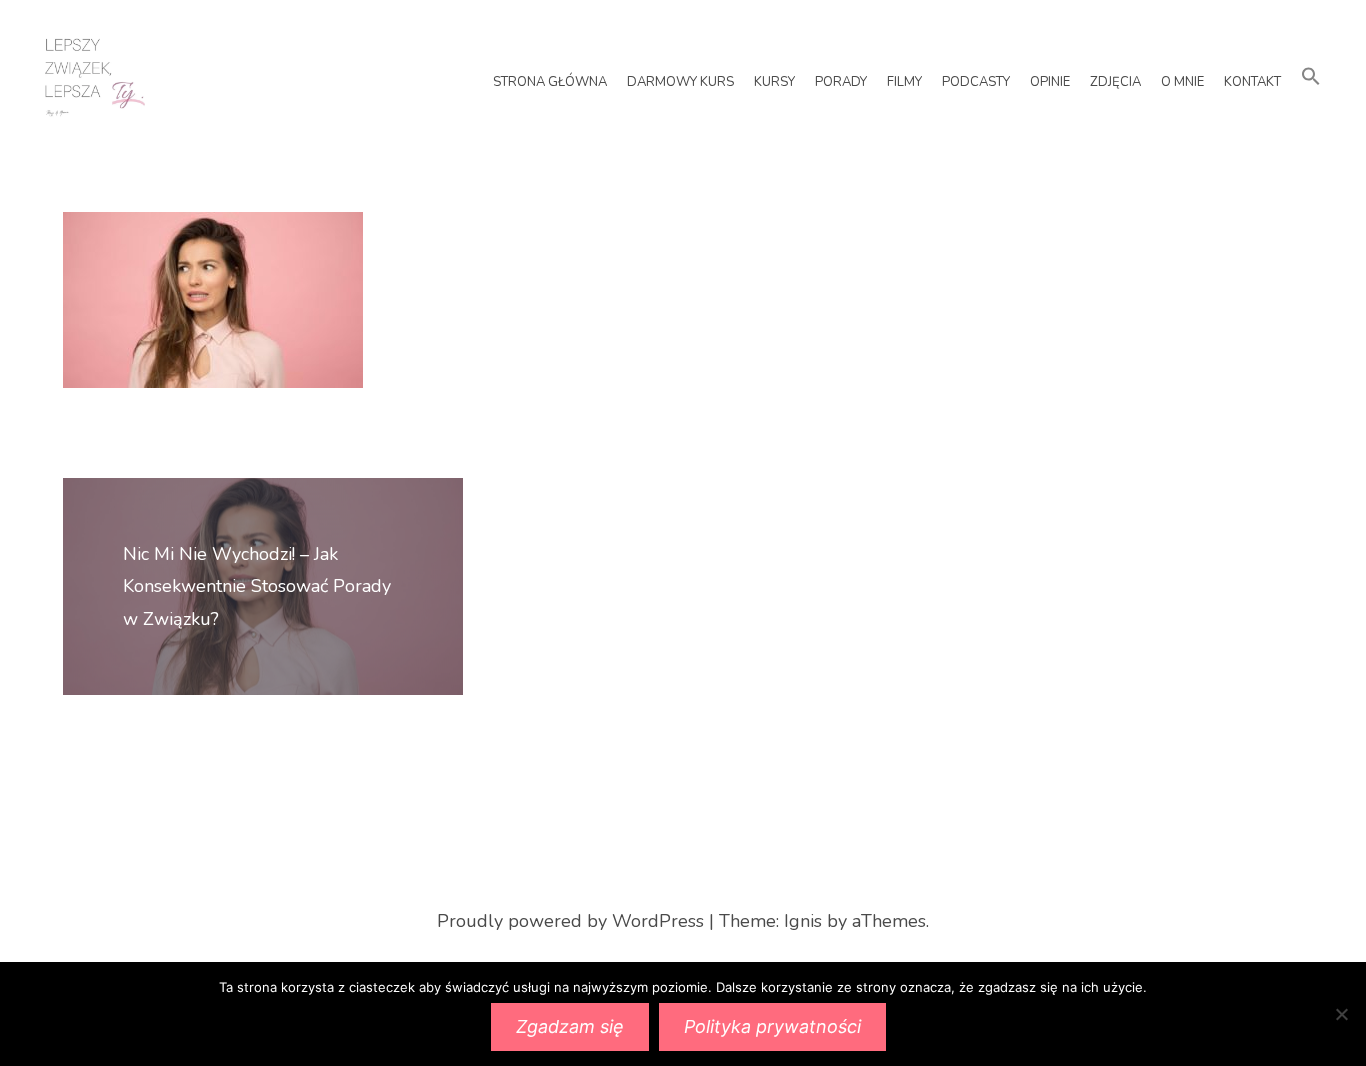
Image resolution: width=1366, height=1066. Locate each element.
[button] (1311, 77)
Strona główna (550, 82)
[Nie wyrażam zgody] (1341, 1014)
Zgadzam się (570, 1026)
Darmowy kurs (680, 82)
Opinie (1050, 82)
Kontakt (1252, 82)
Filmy (904, 82)
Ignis (803, 921)
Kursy (774, 82)
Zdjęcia (1115, 82)
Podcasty (976, 82)
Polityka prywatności (772, 1026)
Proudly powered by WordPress (570, 921)
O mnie (1182, 82)
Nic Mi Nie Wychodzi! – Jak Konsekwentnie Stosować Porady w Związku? (257, 586)
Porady (841, 82)
